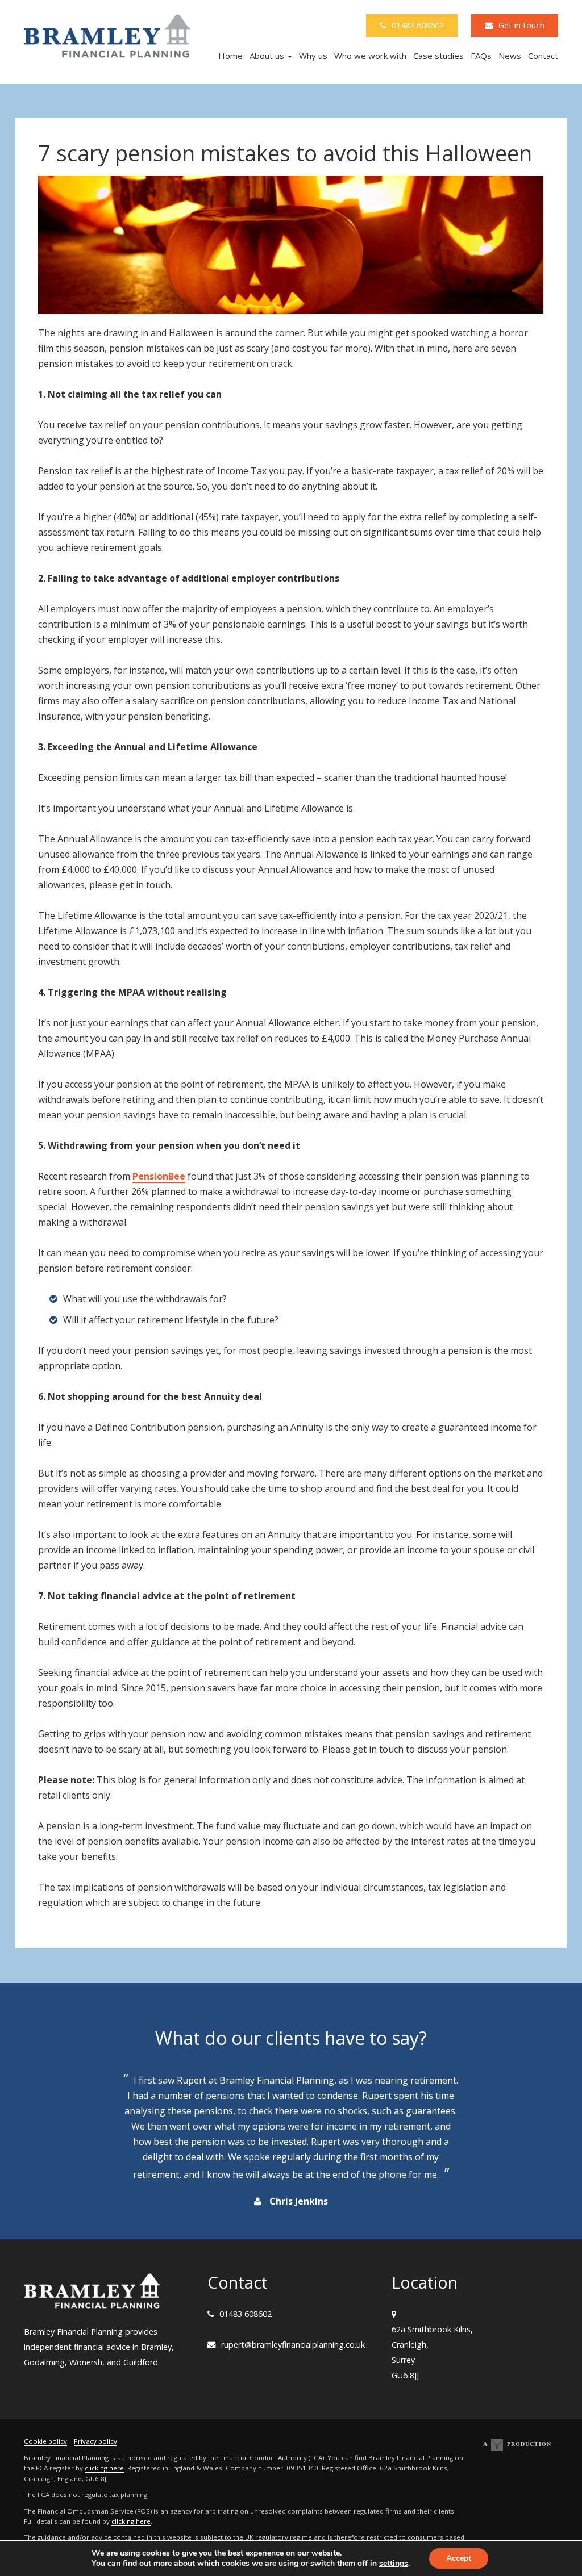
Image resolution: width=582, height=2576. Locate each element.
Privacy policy (95, 2441)
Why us (313, 56)
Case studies (438, 56)
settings (394, 2564)
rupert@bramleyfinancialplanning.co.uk (293, 2345)
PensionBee (159, 1176)
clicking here (104, 2468)
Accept (459, 2558)
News (510, 56)
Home (230, 56)
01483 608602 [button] (418, 25)
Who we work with (370, 56)
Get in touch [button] (521, 25)
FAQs (481, 56)
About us (268, 56)
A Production (517, 2444)
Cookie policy (45, 2441)
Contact (543, 56)
